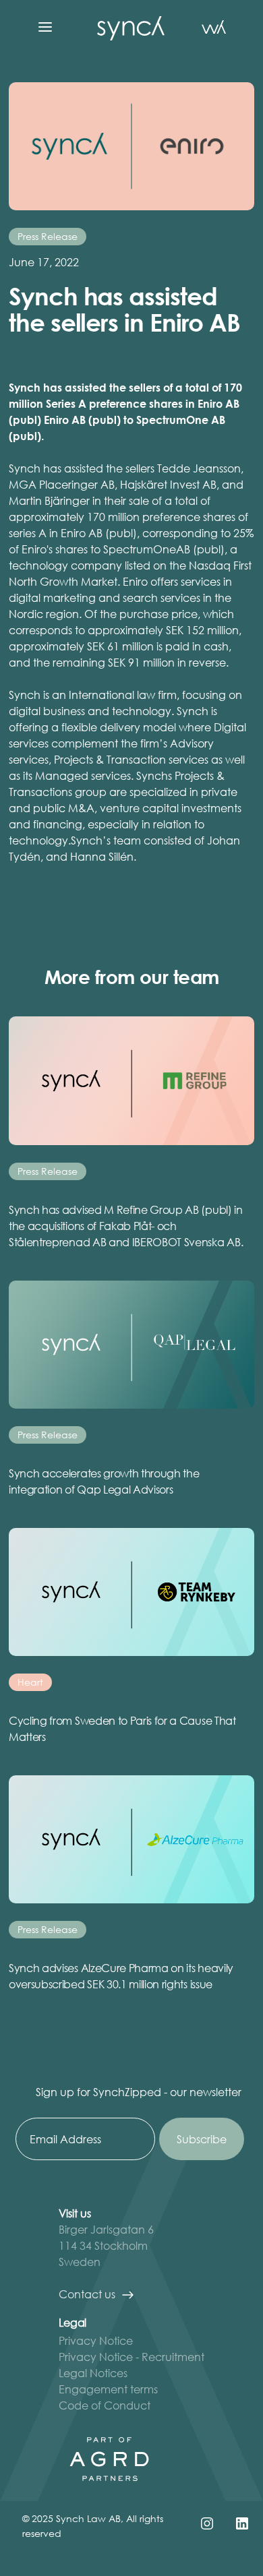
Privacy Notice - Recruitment (131, 2357)
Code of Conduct (105, 2405)
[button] (45, 27)
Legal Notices (93, 2373)
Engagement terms (108, 2389)
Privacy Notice (96, 2340)
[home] (127, 27)
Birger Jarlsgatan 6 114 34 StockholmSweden (106, 2245)
